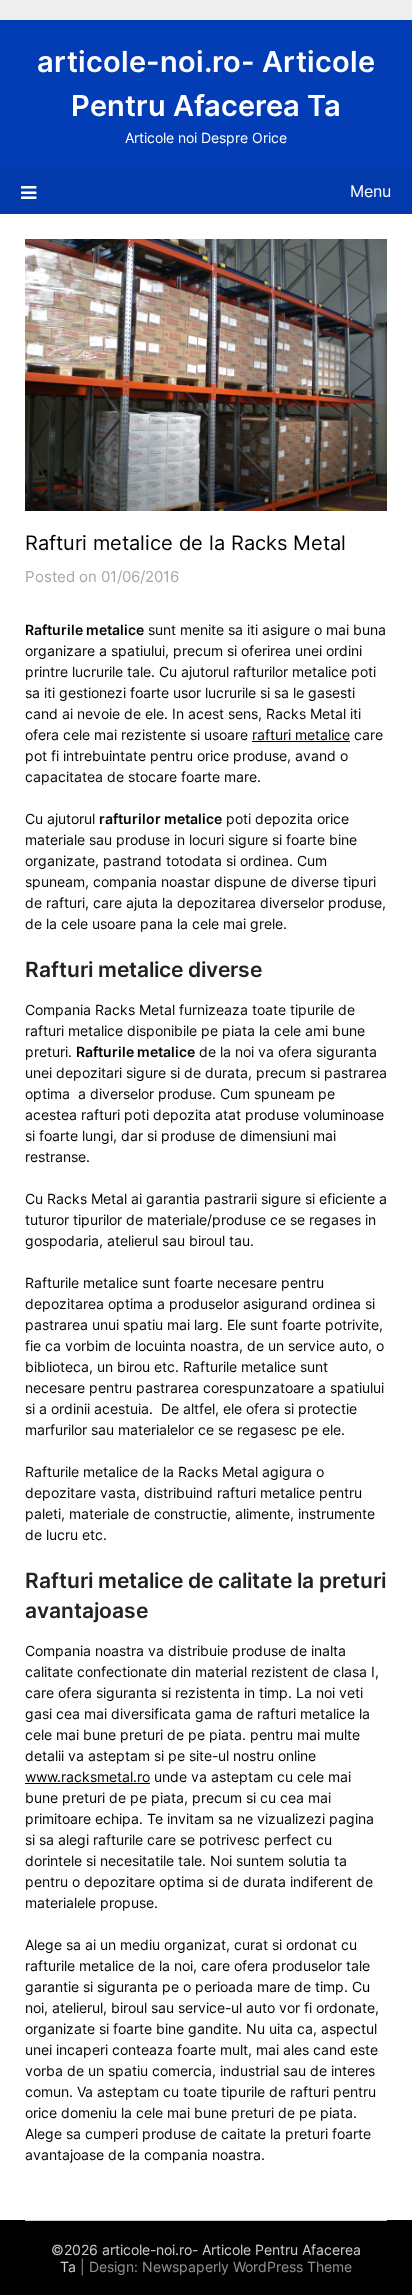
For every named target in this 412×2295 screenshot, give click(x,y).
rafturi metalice (301, 734)
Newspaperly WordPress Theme (247, 2266)
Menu (370, 191)
